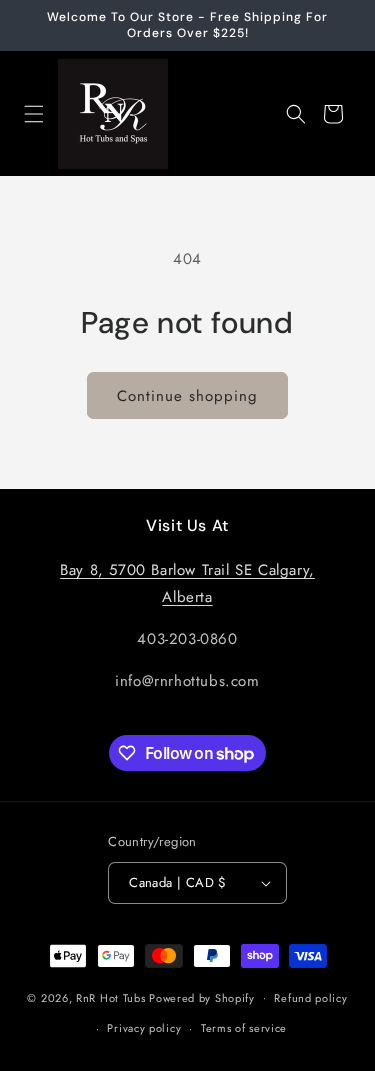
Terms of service (244, 1028)
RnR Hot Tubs (110, 997)
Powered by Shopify (202, 997)
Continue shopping (187, 396)
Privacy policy (144, 1028)
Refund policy (310, 998)
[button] (34, 114)
